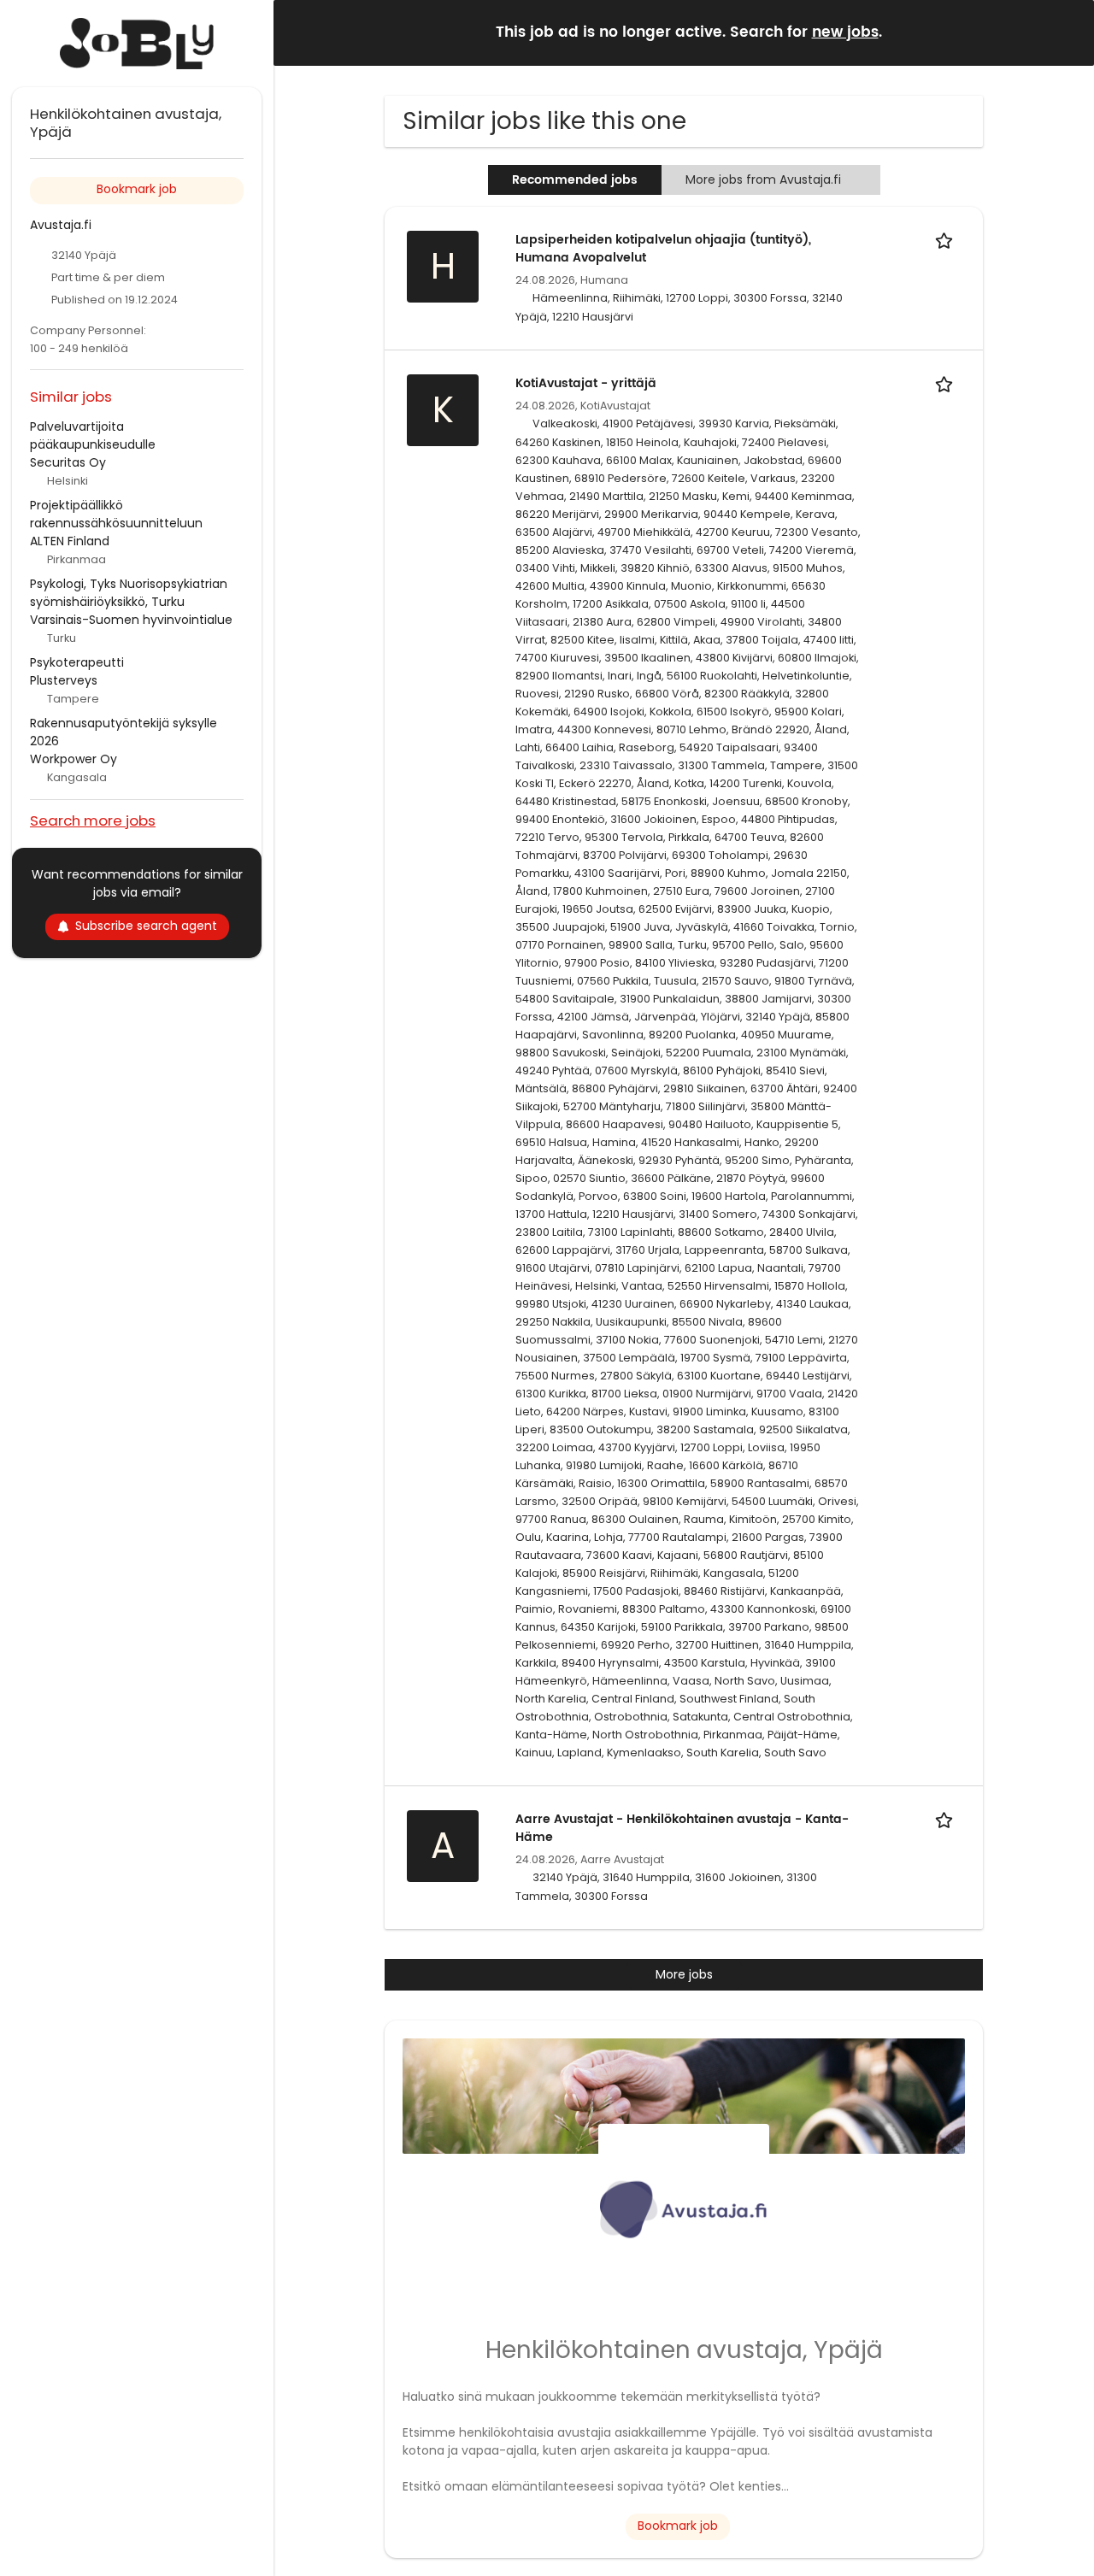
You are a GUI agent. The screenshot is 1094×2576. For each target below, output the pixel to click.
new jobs (845, 32)
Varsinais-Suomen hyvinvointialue (131, 620)
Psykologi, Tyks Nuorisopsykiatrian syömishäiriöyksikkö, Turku (129, 593)
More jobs (684, 1974)
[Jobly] (137, 44)
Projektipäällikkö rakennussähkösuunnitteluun (116, 514)
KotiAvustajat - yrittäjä (586, 383)
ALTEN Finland (70, 541)
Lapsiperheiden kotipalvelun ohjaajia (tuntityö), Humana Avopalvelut (663, 249)
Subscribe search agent (146, 926)
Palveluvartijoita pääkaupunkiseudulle (93, 435)
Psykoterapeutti (77, 662)
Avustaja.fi (61, 225)
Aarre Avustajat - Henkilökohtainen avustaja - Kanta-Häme (682, 1828)
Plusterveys (64, 680)
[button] (1068, 32)
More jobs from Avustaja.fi (763, 179)
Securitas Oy (68, 462)
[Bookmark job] (947, 240)
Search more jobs (93, 820)
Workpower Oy (74, 759)
